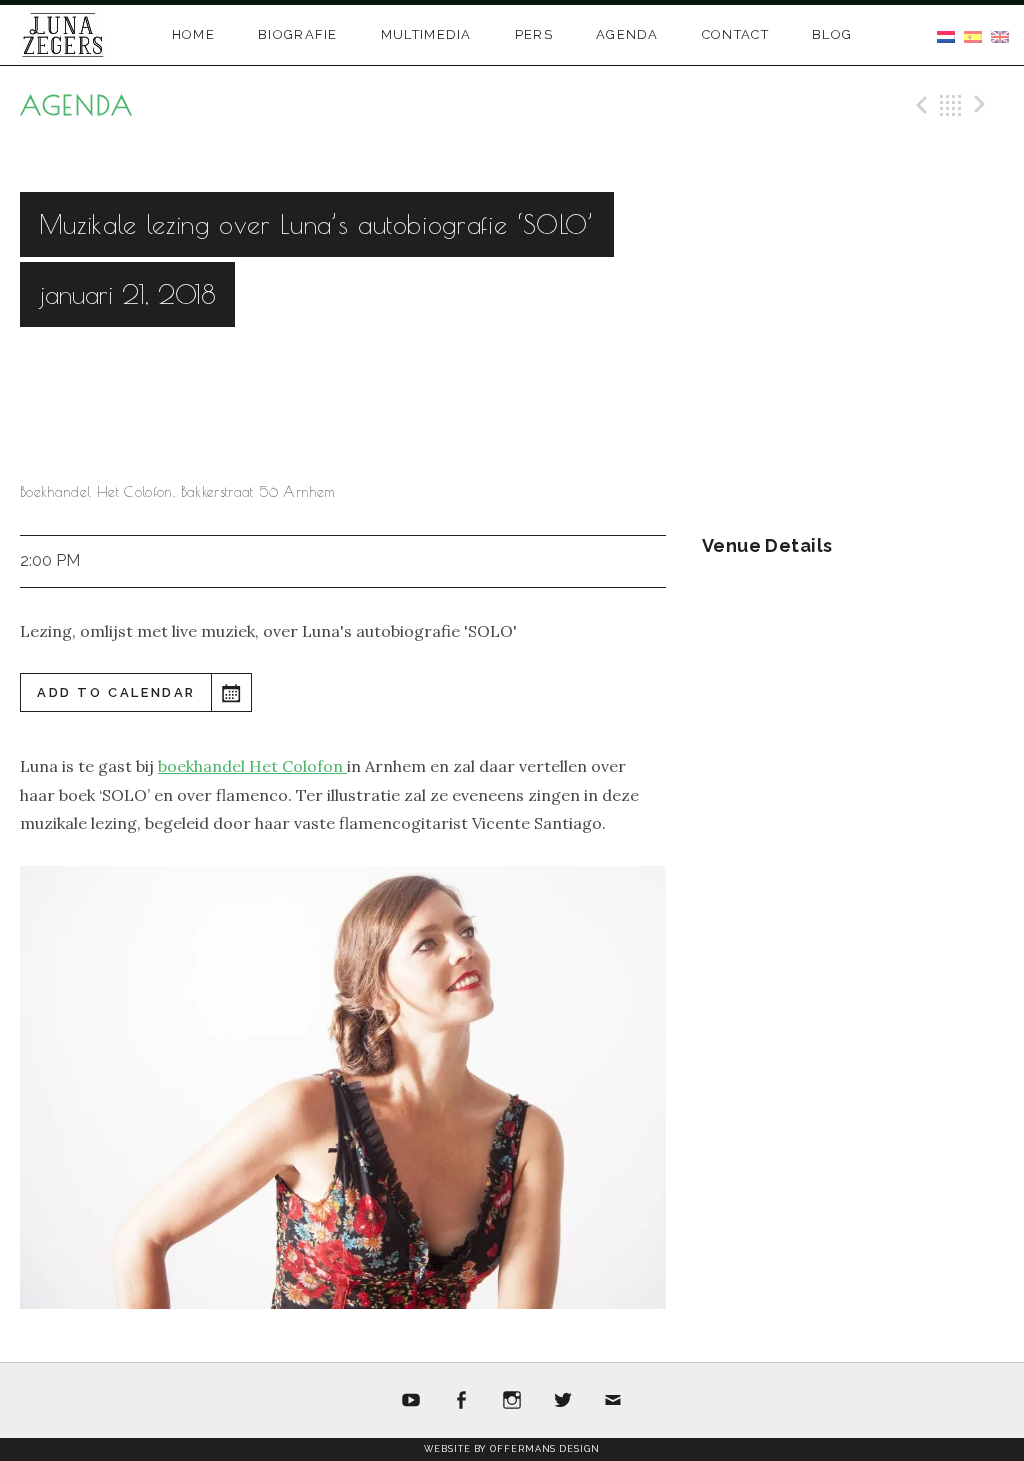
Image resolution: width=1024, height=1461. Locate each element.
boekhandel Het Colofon (252, 766)
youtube (411, 1401)
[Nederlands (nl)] (946, 35)
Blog (832, 34)
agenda (627, 34)
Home (193, 34)
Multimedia (426, 34)
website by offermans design (511, 1449)
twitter (563, 1401)
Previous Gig (919, 105)
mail (613, 1401)
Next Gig (983, 105)
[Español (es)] (973, 35)
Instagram (512, 1401)
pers (534, 34)
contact (735, 34)
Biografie (298, 34)
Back (951, 105)
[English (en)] (1000, 35)
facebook (462, 1401)
